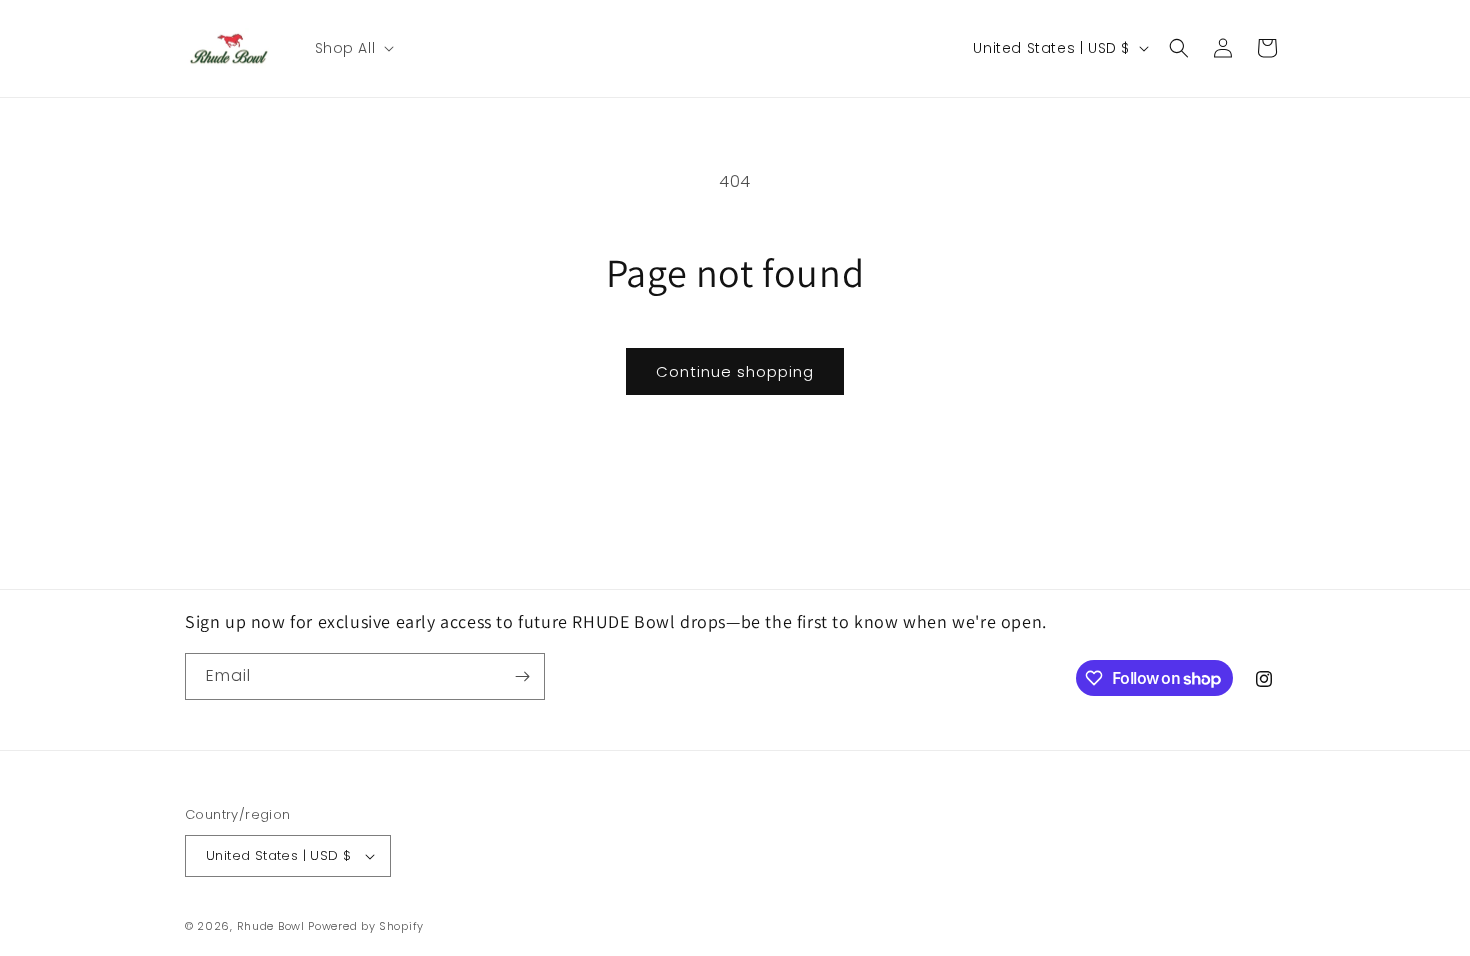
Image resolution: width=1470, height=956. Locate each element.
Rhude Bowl (271, 926)
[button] (353, 48)
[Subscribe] (522, 676)
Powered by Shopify (366, 926)
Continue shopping (735, 371)
